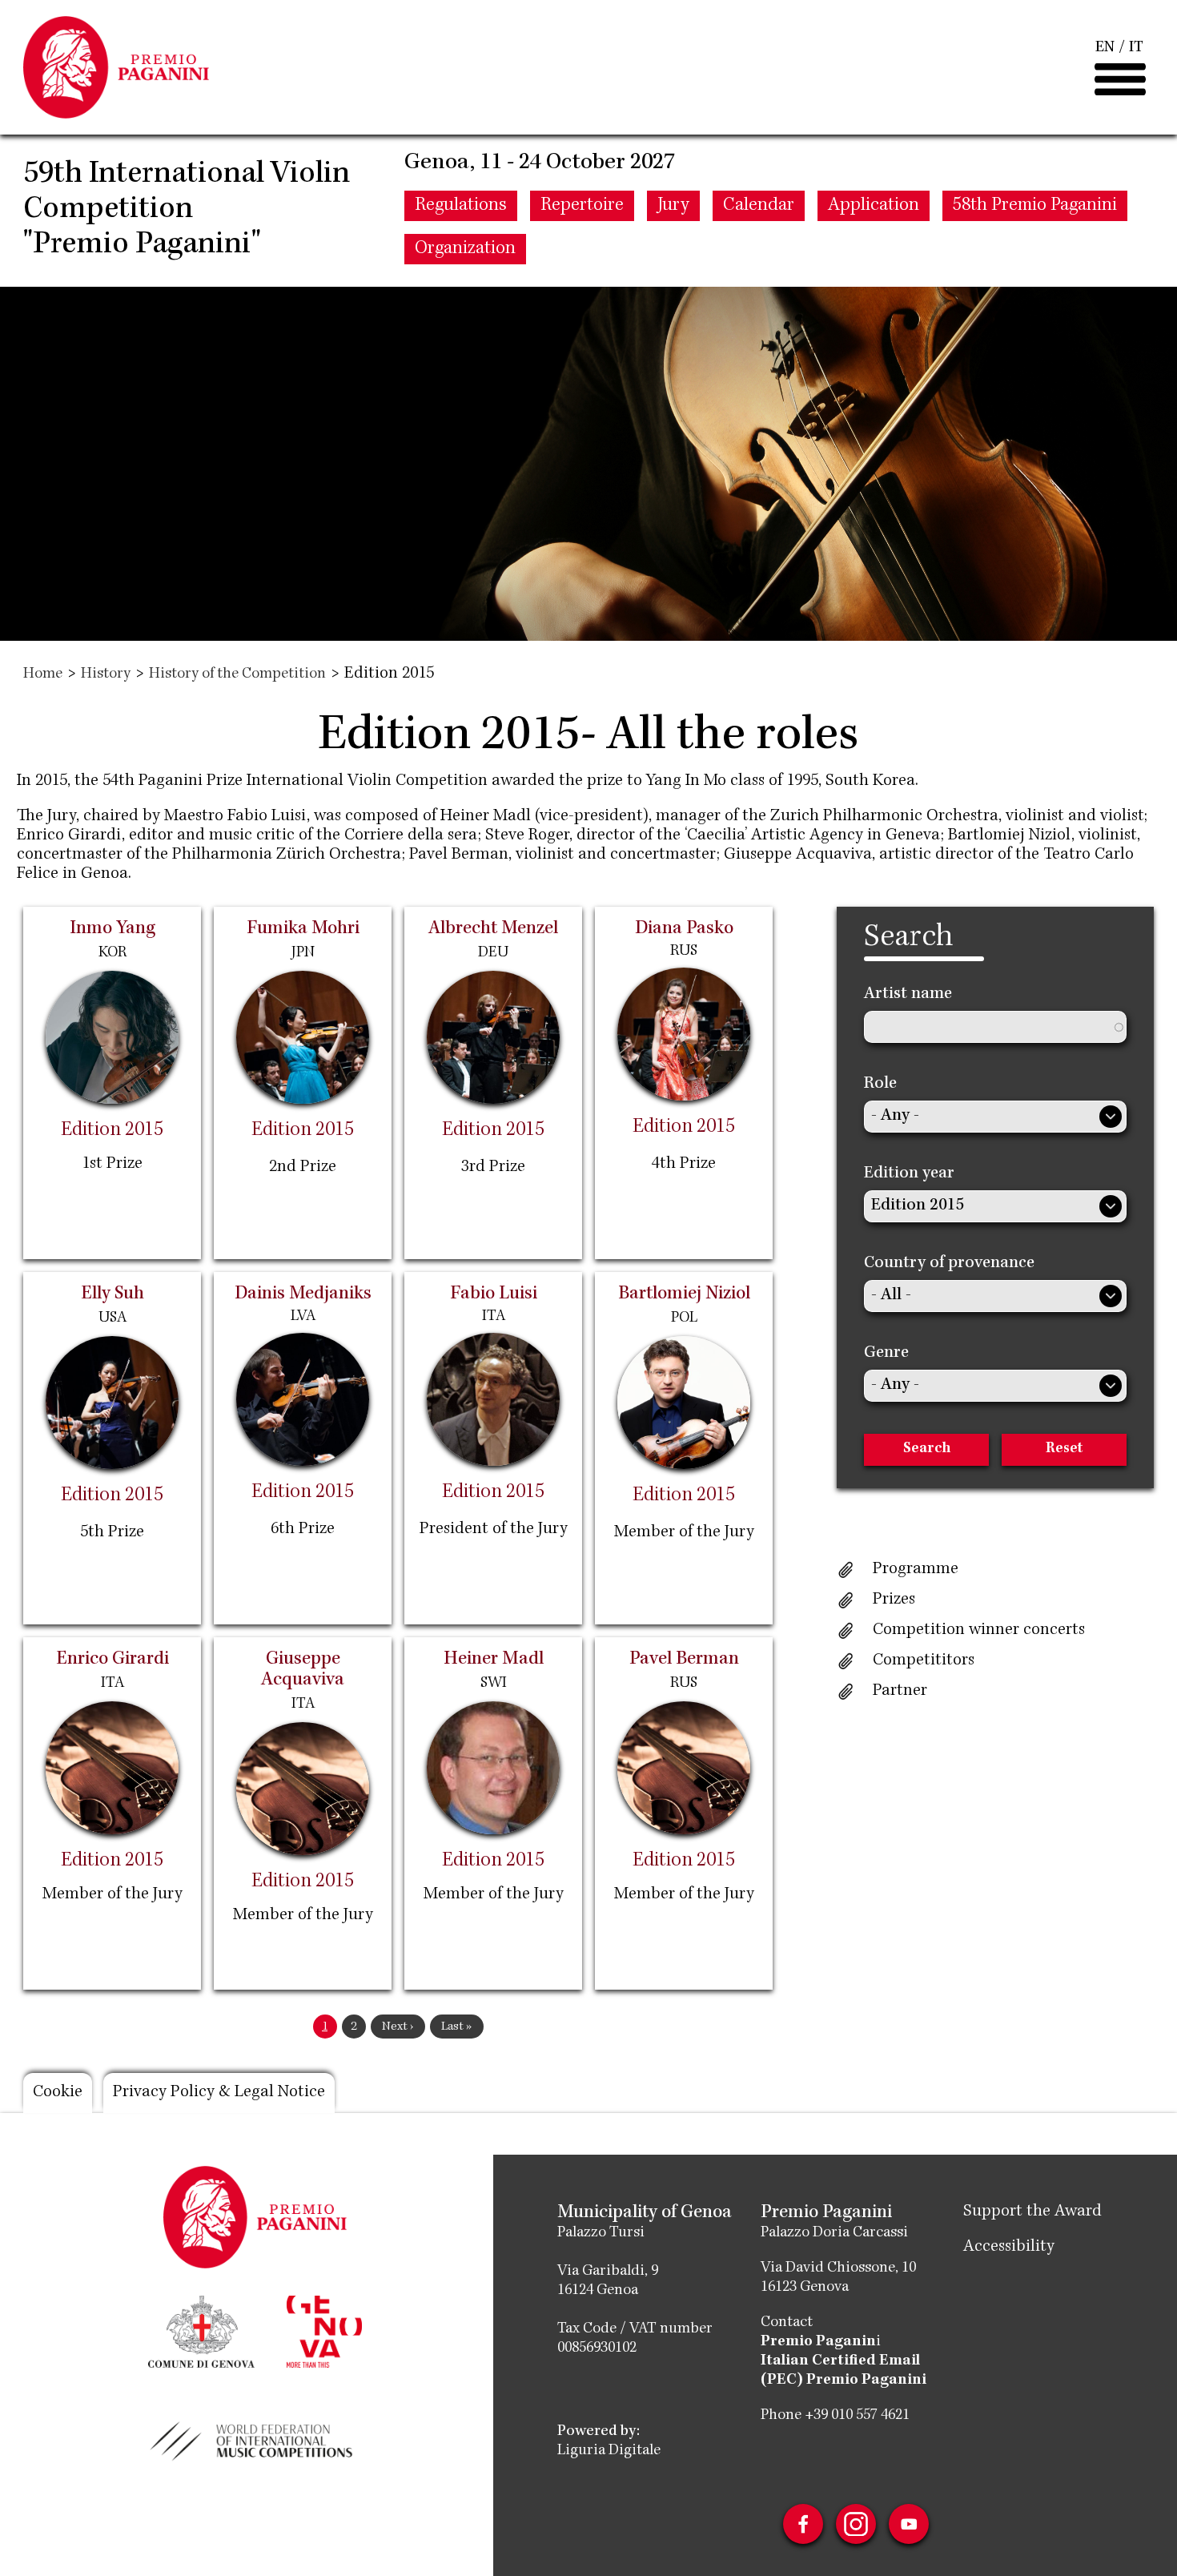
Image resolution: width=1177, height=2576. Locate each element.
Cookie (58, 2093)
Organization (465, 249)
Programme (916, 1570)
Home (43, 674)
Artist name (908, 995)
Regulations (461, 206)
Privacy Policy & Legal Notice (219, 2093)
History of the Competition (237, 674)
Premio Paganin (818, 2342)
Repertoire (582, 206)
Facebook (803, 2524)
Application (874, 206)
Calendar (759, 206)
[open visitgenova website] (324, 2330)
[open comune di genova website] (201, 2330)
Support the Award (1032, 2212)
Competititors (924, 1661)
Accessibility (1009, 2248)
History (106, 674)
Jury (673, 206)
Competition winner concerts (979, 1631)
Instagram (856, 2524)
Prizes (894, 1600)
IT (1136, 48)
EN (1105, 48)
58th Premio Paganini (1035, 206)
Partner (900, 1692)
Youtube (909, 2524)
